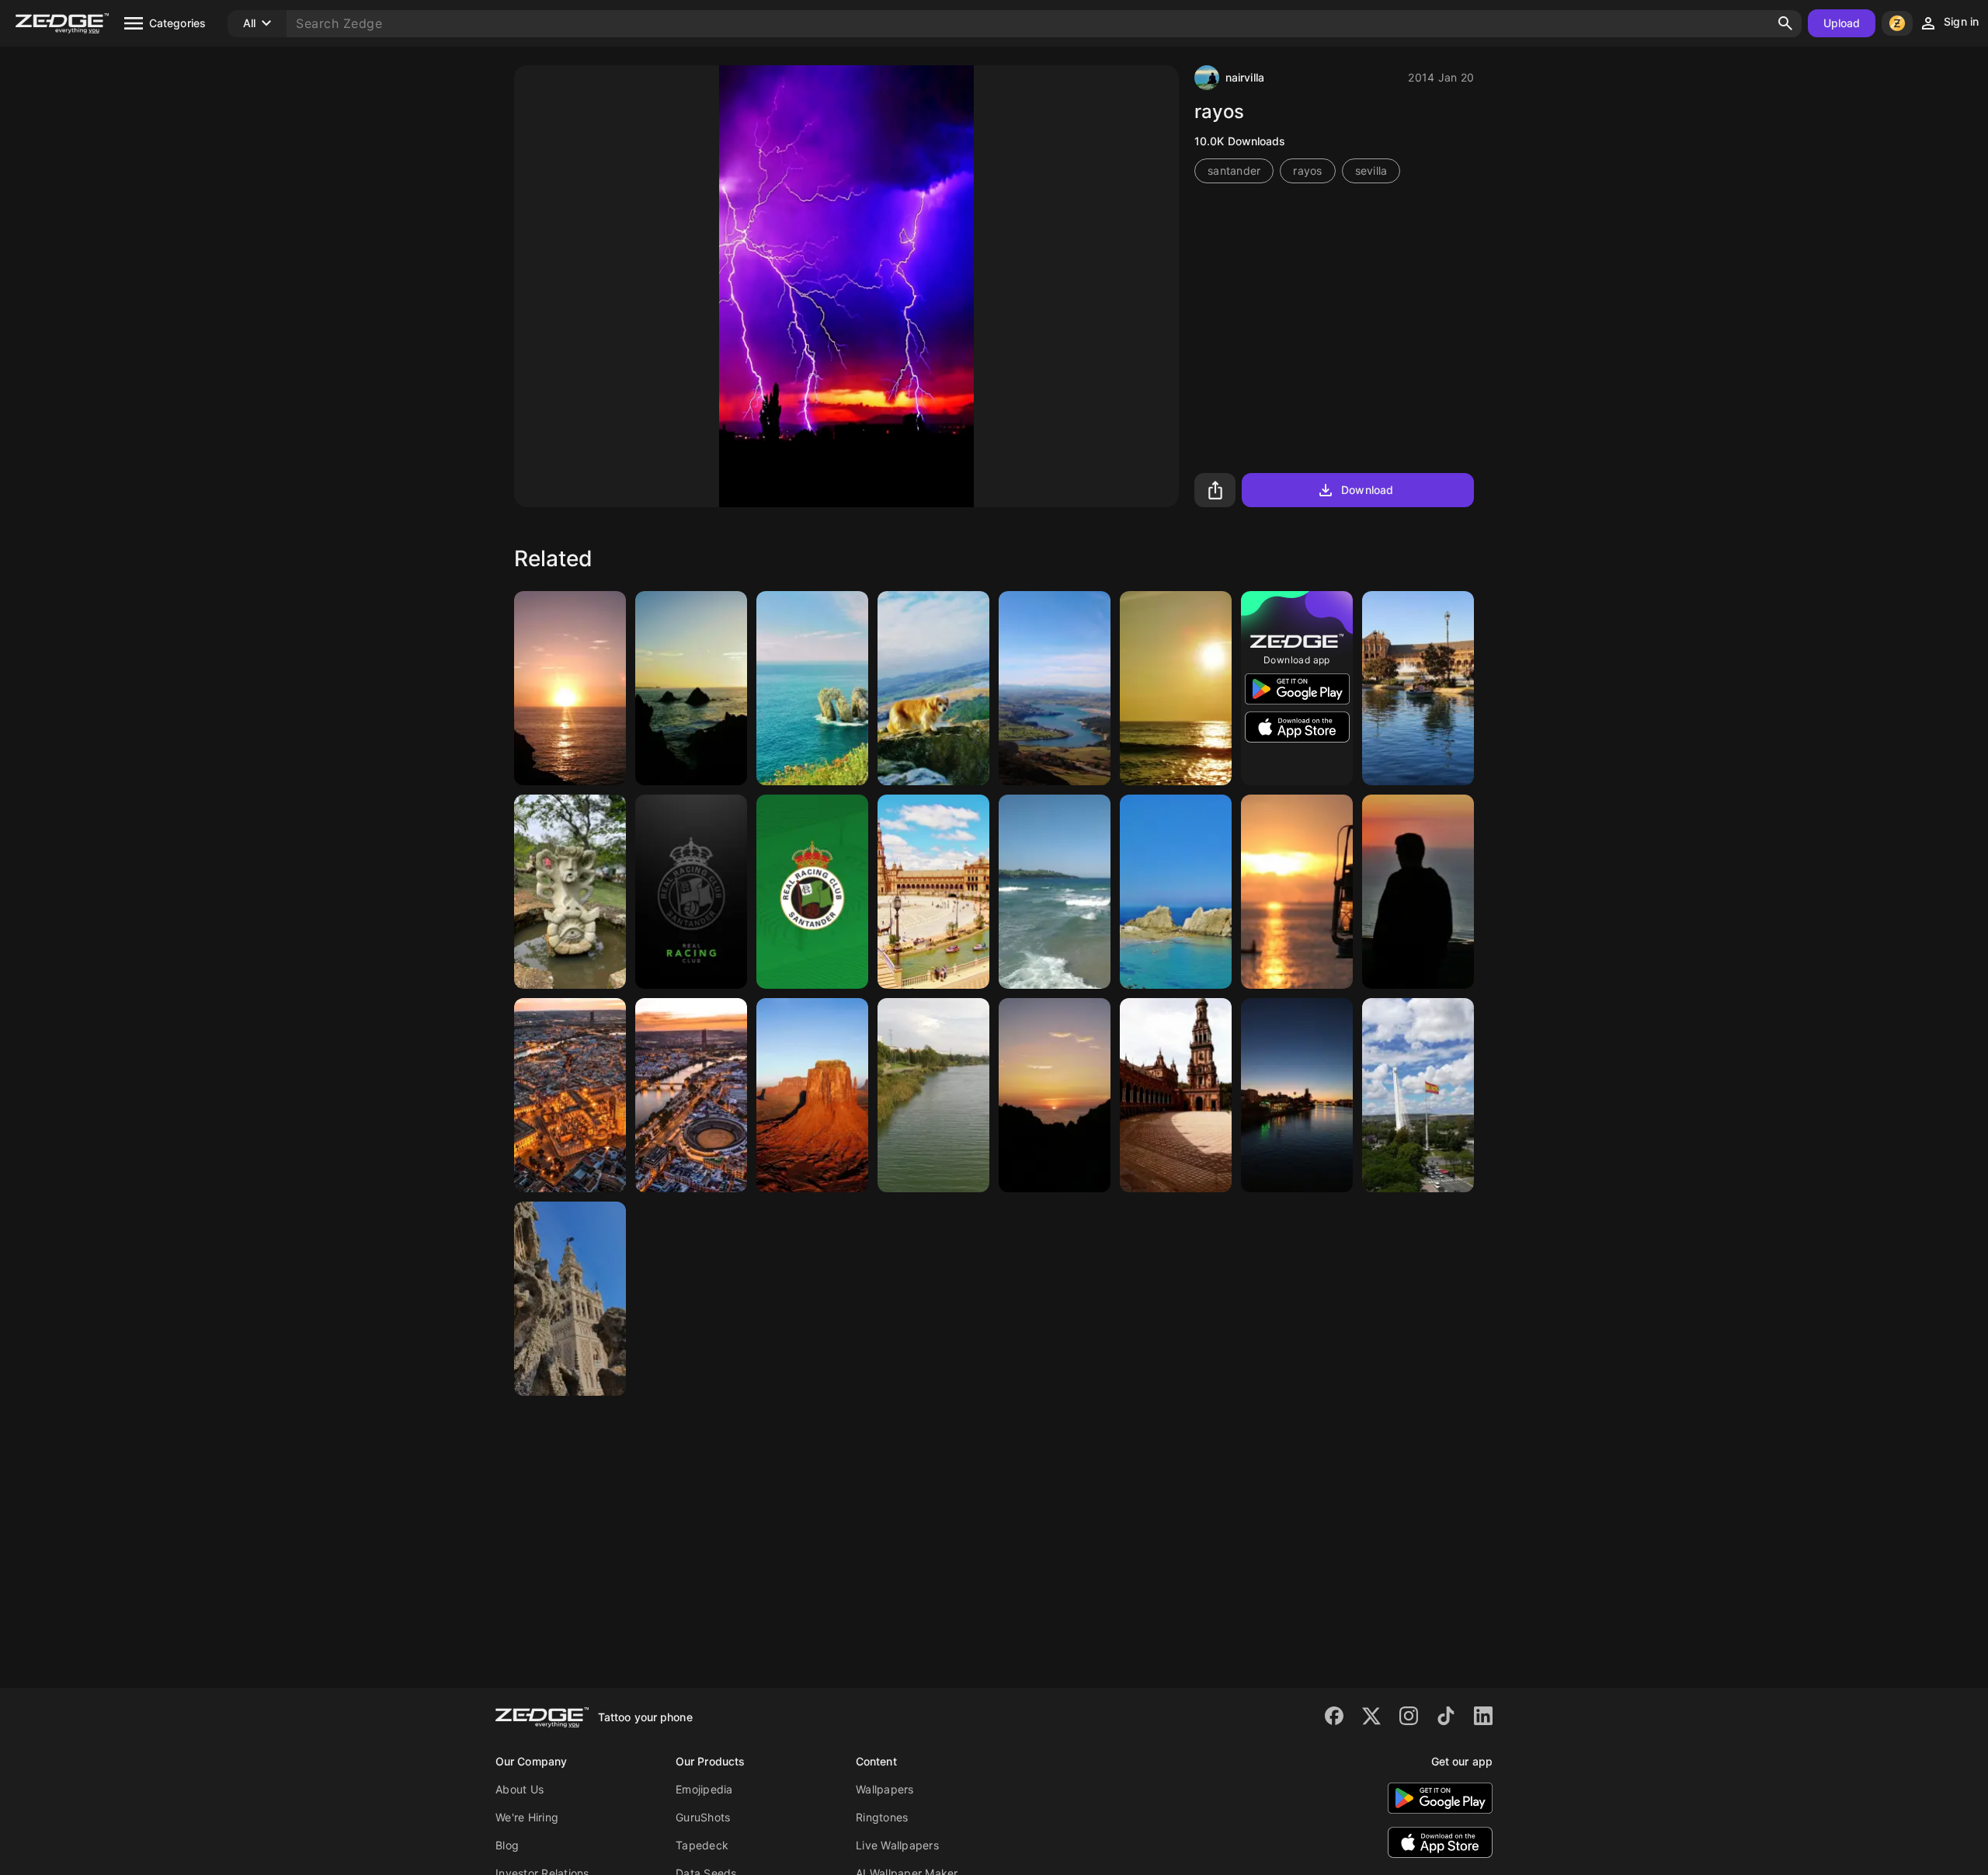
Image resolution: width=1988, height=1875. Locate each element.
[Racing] (691, 892)
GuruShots (703, 1817)
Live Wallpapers (897, 1845)
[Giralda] (570, 1299)
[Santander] (570, 688)
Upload (1842, 23)
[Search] (1785, 23)
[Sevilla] (1418, 688)
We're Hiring (527, 1817)
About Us (520, 1789)
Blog (507, 1845)
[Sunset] (691, 688)
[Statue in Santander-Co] (570, 892)
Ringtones (882, 1817)
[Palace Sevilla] (1176, 1095)
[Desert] (812, 1095)
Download (1367, 490)
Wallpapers (885, 1789)
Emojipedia (704, 1789)
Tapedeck (702, 1845)
